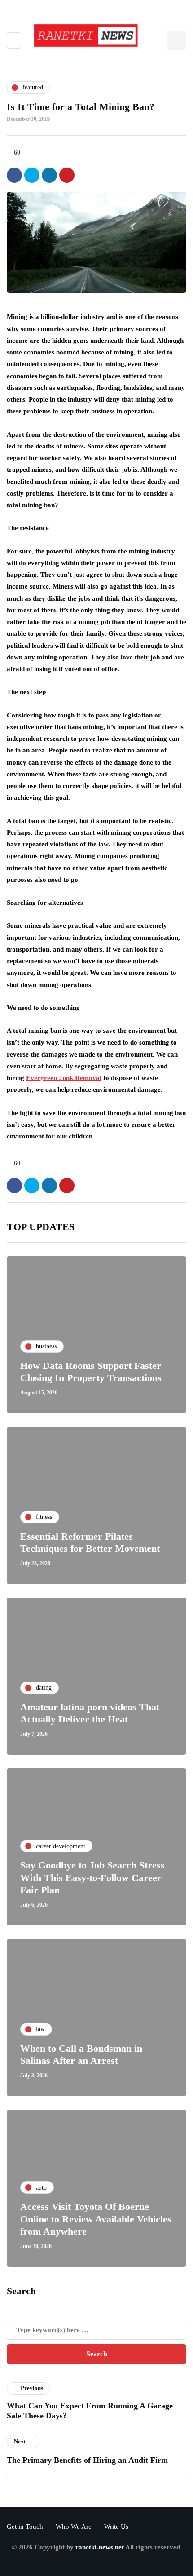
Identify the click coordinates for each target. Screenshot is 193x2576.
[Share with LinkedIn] (49, 175)
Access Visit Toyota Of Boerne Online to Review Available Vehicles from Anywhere (96, 2219)
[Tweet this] (32, 175)
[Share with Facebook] (14, 175)
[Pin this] (67, 175)
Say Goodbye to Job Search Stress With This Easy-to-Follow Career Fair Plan (92, 1877)
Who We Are (74, 2527)
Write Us (116, 2527)
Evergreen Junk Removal (64, 1078)
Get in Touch (25, 2527)
